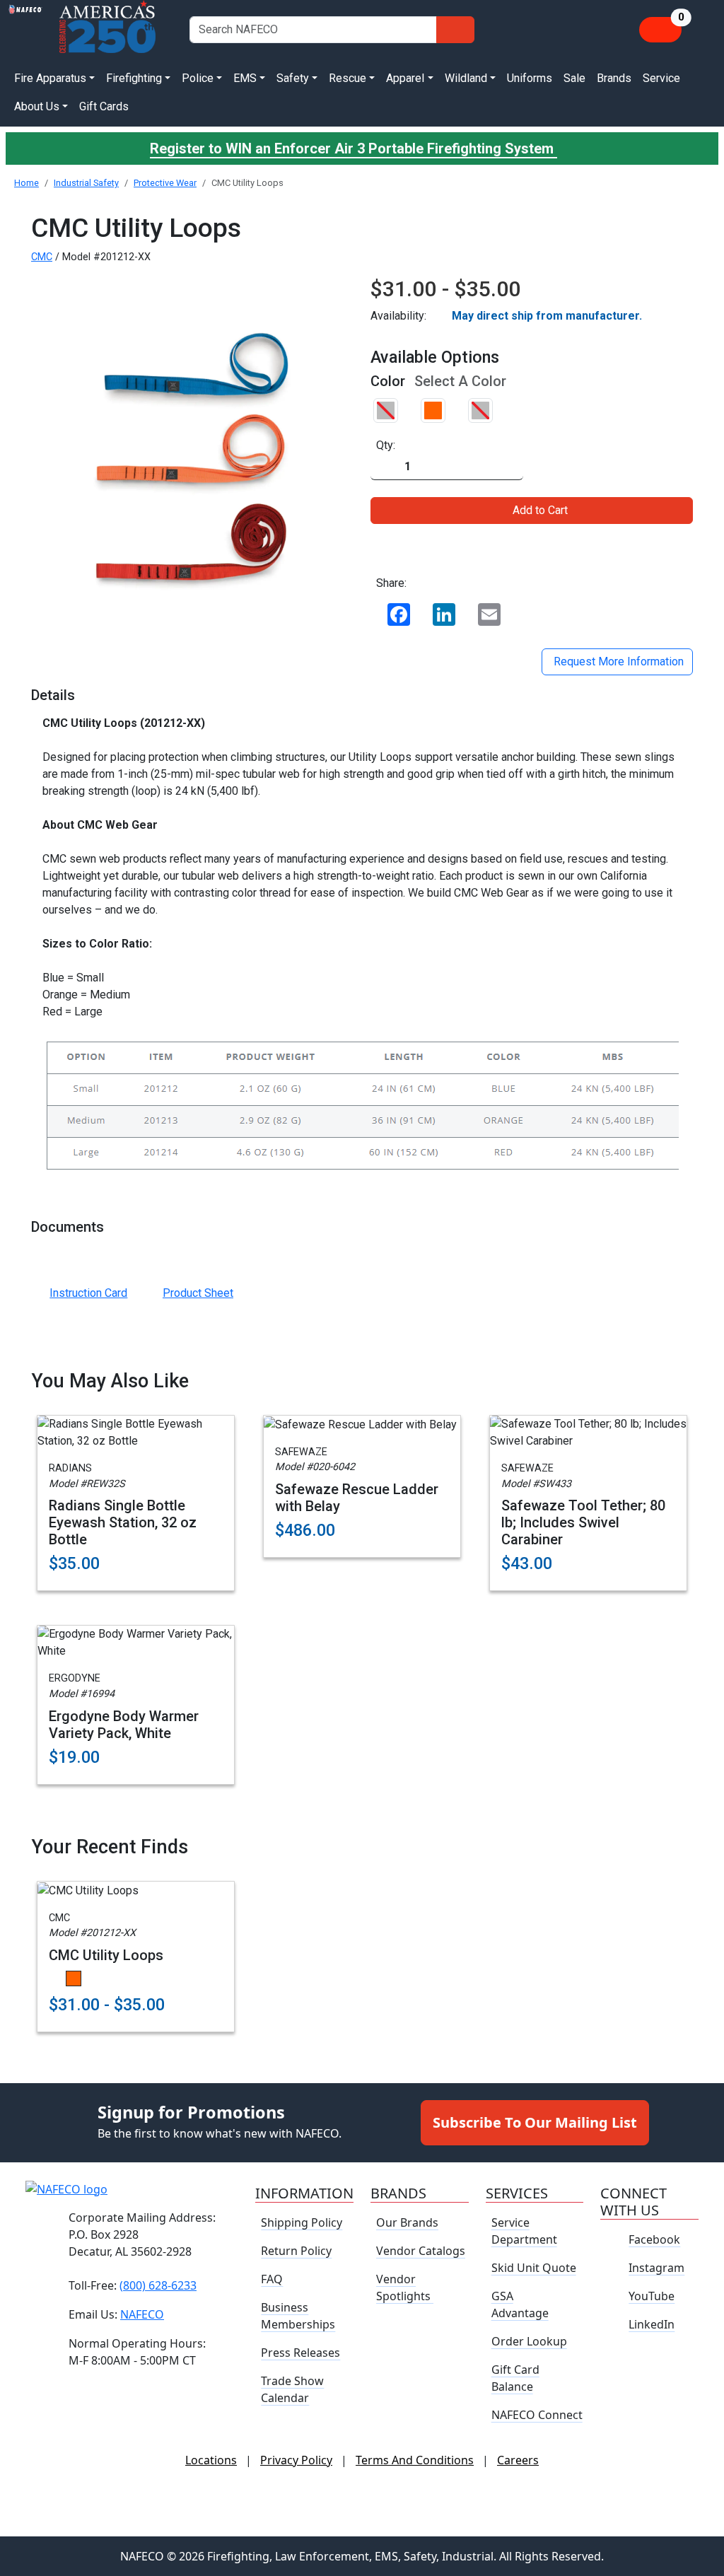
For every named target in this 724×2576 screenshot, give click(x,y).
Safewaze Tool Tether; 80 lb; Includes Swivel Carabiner (583, 1522)
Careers (518, 2460)
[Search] (455, 30)
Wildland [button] (466, 78)
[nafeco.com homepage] (25, 29)
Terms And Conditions (415, 2460)
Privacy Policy (296, 2460)
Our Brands (407, 2222)
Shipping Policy (302, 2222)
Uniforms (530, 78)
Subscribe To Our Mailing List (535, 2122)
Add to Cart (540, 510)
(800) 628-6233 (158, 2285)
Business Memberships (298, 2316)
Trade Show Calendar (292, 2389)
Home (27, 183)
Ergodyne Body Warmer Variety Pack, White (124, 1725)
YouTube (652, 2296)
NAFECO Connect (537, 2415)
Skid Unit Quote (534, 2268)
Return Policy (296, 2251)
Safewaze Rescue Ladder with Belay (357, 1498)
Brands (614, 78)
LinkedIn (652, 2324)
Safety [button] (293, 78)
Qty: (386, 445)
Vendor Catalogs (421, 2251)
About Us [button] (37, 106)
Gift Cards (104, 106)
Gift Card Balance (515, 2378)
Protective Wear (165, 183)
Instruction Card (88, 1293)
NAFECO (142, 2314)
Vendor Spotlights (405, 2287)
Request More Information (617, 662)
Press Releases (300, 2353)
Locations (211, 2460)
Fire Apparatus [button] (50, 78)
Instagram (656, 2268)
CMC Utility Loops (106, 1955)
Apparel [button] (405, 78)
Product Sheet (198, 1293)
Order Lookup (529, 2341)
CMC (42, 257)
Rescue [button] (348, 78)
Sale (574, 78)
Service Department (524, 2231)
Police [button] (198, 78)
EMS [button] (245, 78)
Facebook (654, 2239)
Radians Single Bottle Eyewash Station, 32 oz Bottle (123, 1522)
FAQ (272, 2279)
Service (661, 78)
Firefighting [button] (134, 78)
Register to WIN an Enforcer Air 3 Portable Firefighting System (354, 148)
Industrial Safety (86, 183)
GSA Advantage (520, 2304)
